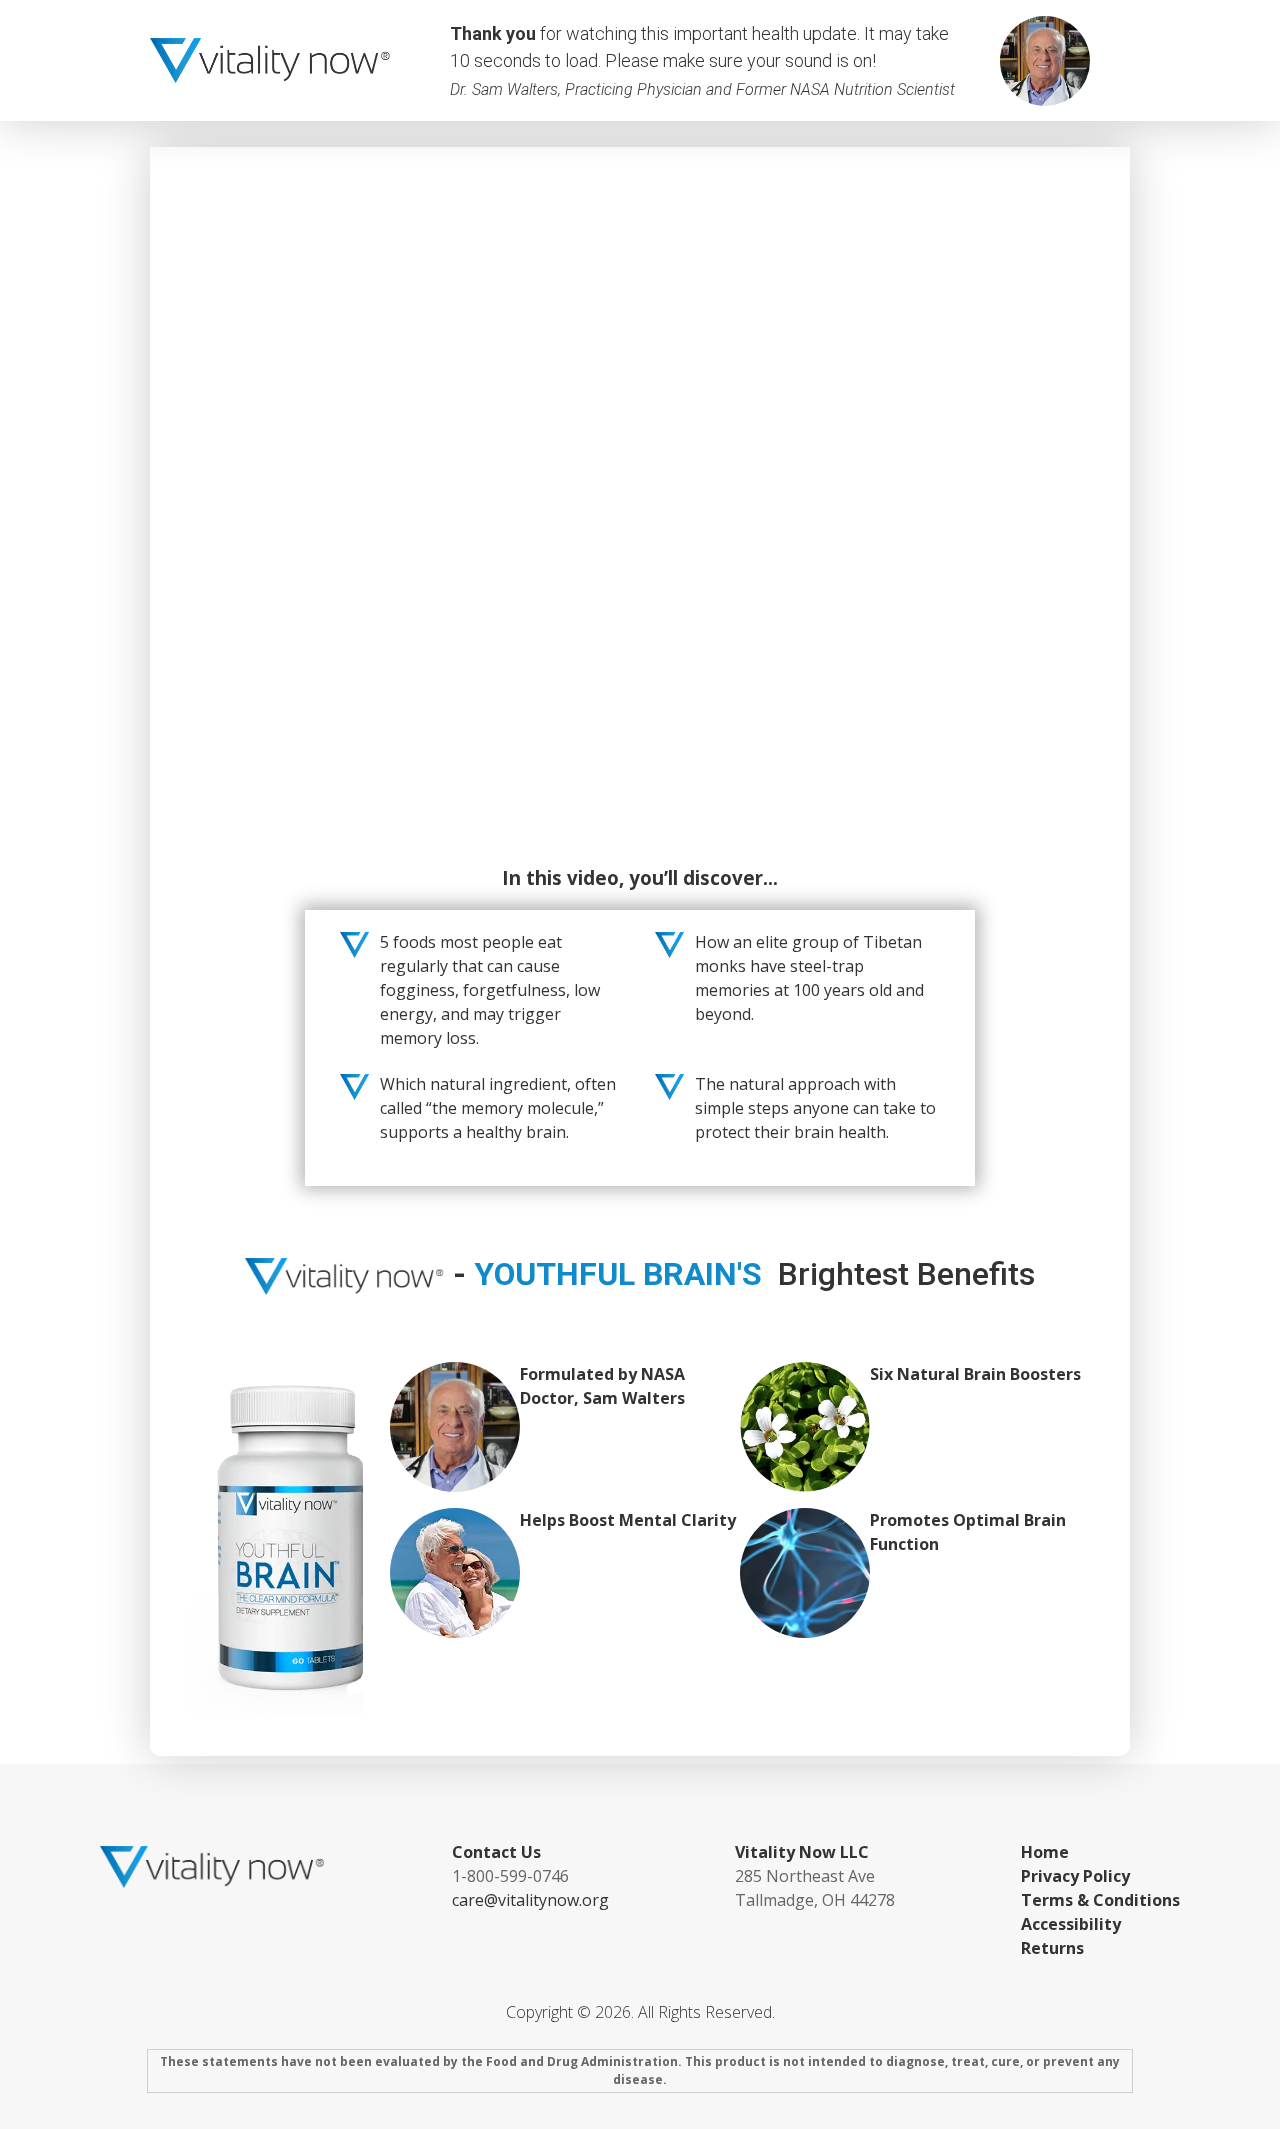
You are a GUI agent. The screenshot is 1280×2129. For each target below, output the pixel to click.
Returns (1052, 1948)
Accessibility (1071, 1924)
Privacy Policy (1075, 1876)
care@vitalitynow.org (530, 1900)
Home (1045, 1852)
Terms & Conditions (1100, 1900)
